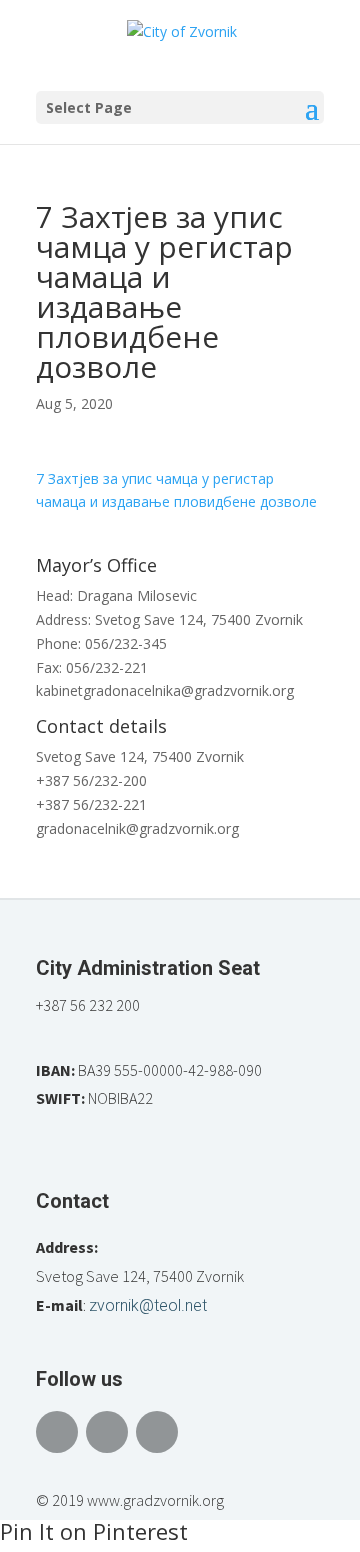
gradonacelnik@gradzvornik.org (137, 828)
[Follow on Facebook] (57, 1432)
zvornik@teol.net (148, 1305)
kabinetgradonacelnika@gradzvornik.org (165, 690)
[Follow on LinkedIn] (157, 1432)
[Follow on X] (107, 1432)
